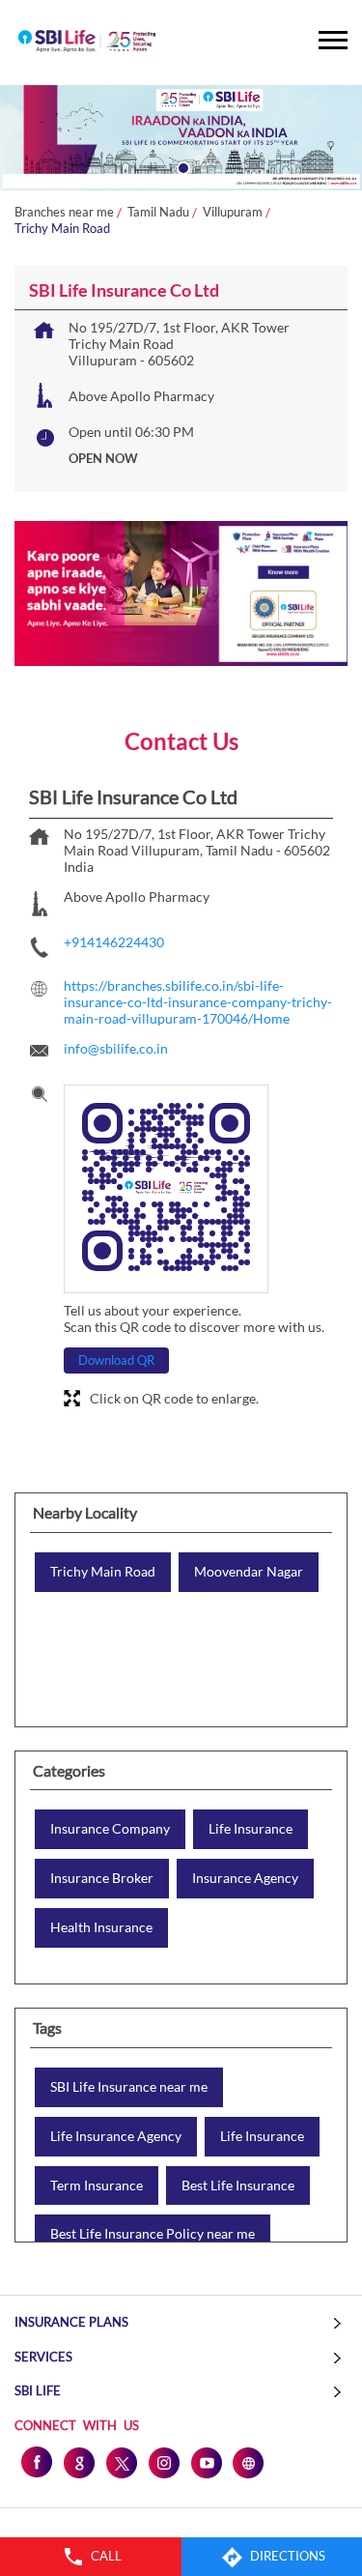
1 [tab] (181, 166)
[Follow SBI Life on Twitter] (121, 2462)
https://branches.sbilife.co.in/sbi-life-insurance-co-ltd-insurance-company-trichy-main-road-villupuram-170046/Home (198, 1002)
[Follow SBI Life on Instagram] (163, 2462)
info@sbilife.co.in (116, 1048)
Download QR (116, 1360)
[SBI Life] (87, 43)
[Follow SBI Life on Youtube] (206, 2462)
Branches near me (64, 212)
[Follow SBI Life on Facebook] (36, 2462)
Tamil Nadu (158, 212)
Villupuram (233, 212)
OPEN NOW (103, 458)
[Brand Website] (248, 2462)
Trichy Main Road (103, 1572)
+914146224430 (114, 942)
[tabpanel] (181, 138)
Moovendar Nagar (249, 1572)
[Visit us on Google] (78, 2462)
